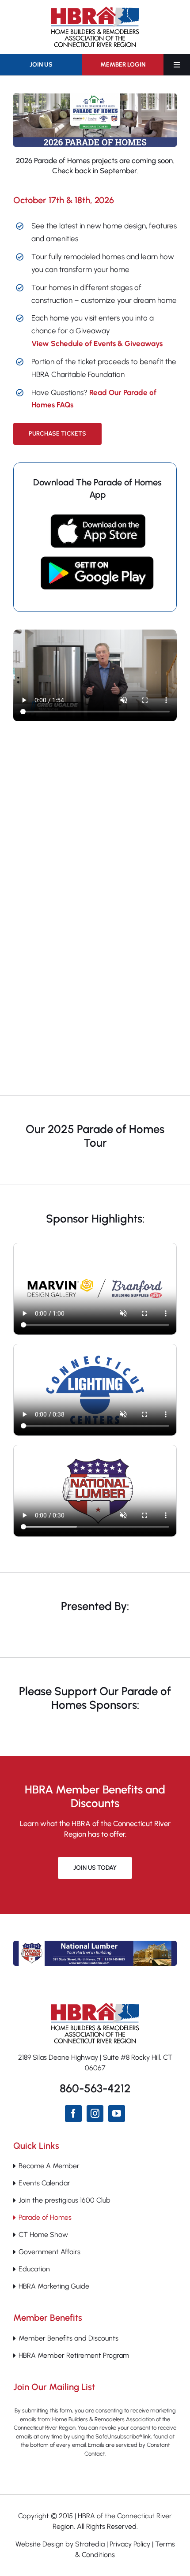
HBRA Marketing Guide (54, 2286)
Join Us (41, 65)
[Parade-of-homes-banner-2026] (95, 97)
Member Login (123, 65)
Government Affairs (49, 2252)
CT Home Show (43, 2235)
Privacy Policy (130, 2544)
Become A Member (49, 2166)
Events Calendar (44, 2183)
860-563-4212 (95, 2088)
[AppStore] (97, 518)
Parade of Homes (45, 2217)
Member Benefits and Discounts (68, 2338)
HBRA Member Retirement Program (74, 2355)
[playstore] (97, 560)
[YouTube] (117, 2114)
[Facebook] (73, 2114)
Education (34, 2269)
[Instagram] (95, 2114)
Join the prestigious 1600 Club (65, 2200)
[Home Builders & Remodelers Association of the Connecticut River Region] (95, 2006)
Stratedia (90, 2544)
